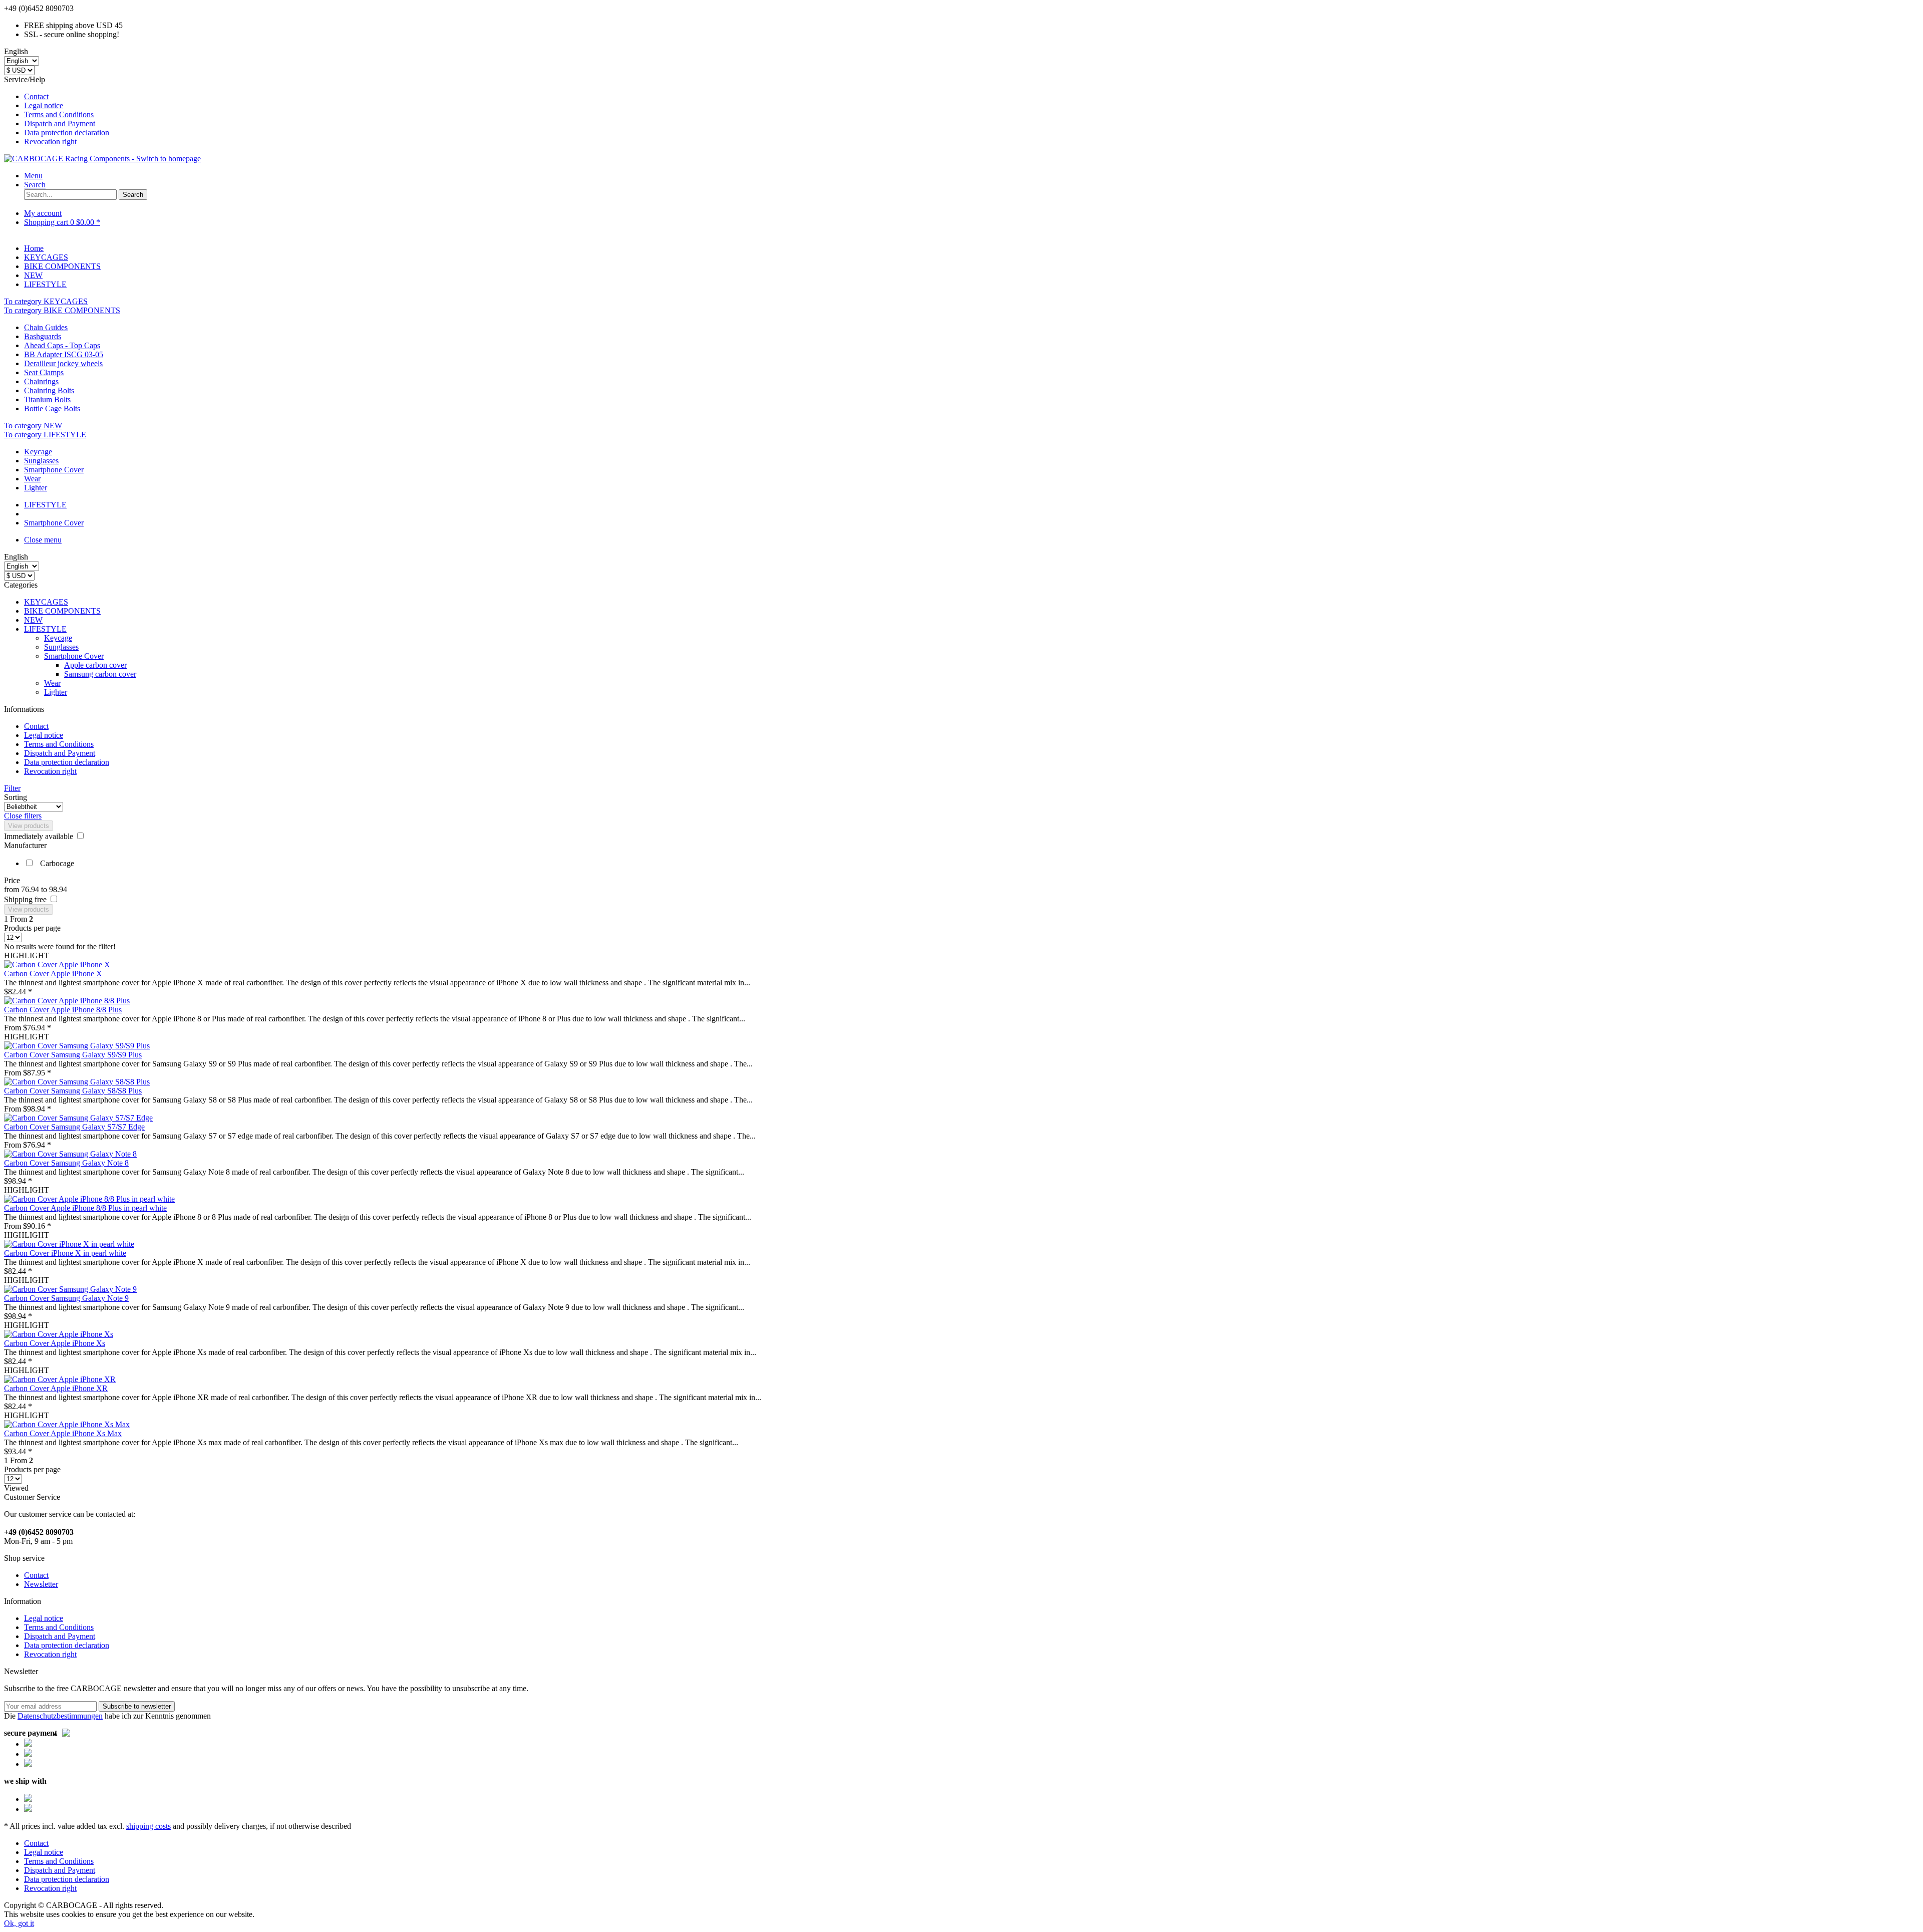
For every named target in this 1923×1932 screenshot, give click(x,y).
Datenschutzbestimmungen (60, 1716)
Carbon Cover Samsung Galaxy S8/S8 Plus (73, 1091)
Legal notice (44, 105)
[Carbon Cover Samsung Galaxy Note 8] (70, 1154)
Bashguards (43, 336)
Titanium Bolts (47, 399)
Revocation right (50, 142)
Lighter (36, 488)
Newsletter (41, 1584)
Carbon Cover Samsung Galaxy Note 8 (66, 1163)
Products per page (32, 928)
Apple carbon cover (95, 665)
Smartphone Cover (54, 470)
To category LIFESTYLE (45, 435)
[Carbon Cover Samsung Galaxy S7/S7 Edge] (78, 1118)
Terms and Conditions (59, 114)
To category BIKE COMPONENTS (62, 310)
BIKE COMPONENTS (62, 611)
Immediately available (40, 836)
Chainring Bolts (49, 390)
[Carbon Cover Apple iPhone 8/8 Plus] (67, 1001)
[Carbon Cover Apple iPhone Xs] (59, 1334)
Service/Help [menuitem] (57, 110)
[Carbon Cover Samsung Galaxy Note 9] (70, 1289)
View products (29, 826)
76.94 (31, 889)
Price (12, 880)
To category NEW (33, 426)
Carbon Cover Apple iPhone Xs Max (63, 1433)
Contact (36, 96)
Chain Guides (46, 327)
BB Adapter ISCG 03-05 (64, 354)
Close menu (43, 540)
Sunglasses (41, 461)
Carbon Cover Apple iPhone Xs (55, 1343)
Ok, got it (19, 1923)
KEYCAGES (46, 602)
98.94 (58, 889)
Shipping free (26, 899)
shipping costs (148, 1826)
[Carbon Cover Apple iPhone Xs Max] (67, 1424)
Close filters (23, 816)
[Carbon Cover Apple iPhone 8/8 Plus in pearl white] (89, 1199)
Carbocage (57, 863)
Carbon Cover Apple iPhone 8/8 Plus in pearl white (85, 1208)
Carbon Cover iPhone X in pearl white (65, 1253)
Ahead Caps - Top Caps (62, 345)
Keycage (38, 452)
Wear (32, 479)
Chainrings (41, 381)
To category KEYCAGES (46, 301)
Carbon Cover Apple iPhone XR (56, 1388)
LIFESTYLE (45, 629)
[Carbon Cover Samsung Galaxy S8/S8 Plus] (77, 1082)
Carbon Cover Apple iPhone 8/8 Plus (63, 1010)
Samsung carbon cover (100, 674)
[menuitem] (972, 97)
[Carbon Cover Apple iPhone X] (57, 964)
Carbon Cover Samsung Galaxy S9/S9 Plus (73, 1055)
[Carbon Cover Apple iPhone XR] (60, 1379)
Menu (33, 176)
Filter (12, 788)
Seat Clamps (44, 372)
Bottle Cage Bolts (52, 408)
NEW (33, 620)
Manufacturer (25, 845)
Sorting (16, 797)
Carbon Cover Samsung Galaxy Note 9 (66, 1298)
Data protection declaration (67, 132)
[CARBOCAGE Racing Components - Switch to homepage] (102, 159)
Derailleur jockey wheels (63, 363)
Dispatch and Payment (60, 123)
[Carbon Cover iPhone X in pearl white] (69, 1244)
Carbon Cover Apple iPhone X (53, 974)
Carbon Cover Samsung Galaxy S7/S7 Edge (74, 1127)
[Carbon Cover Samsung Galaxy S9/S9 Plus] (77, 1046)
